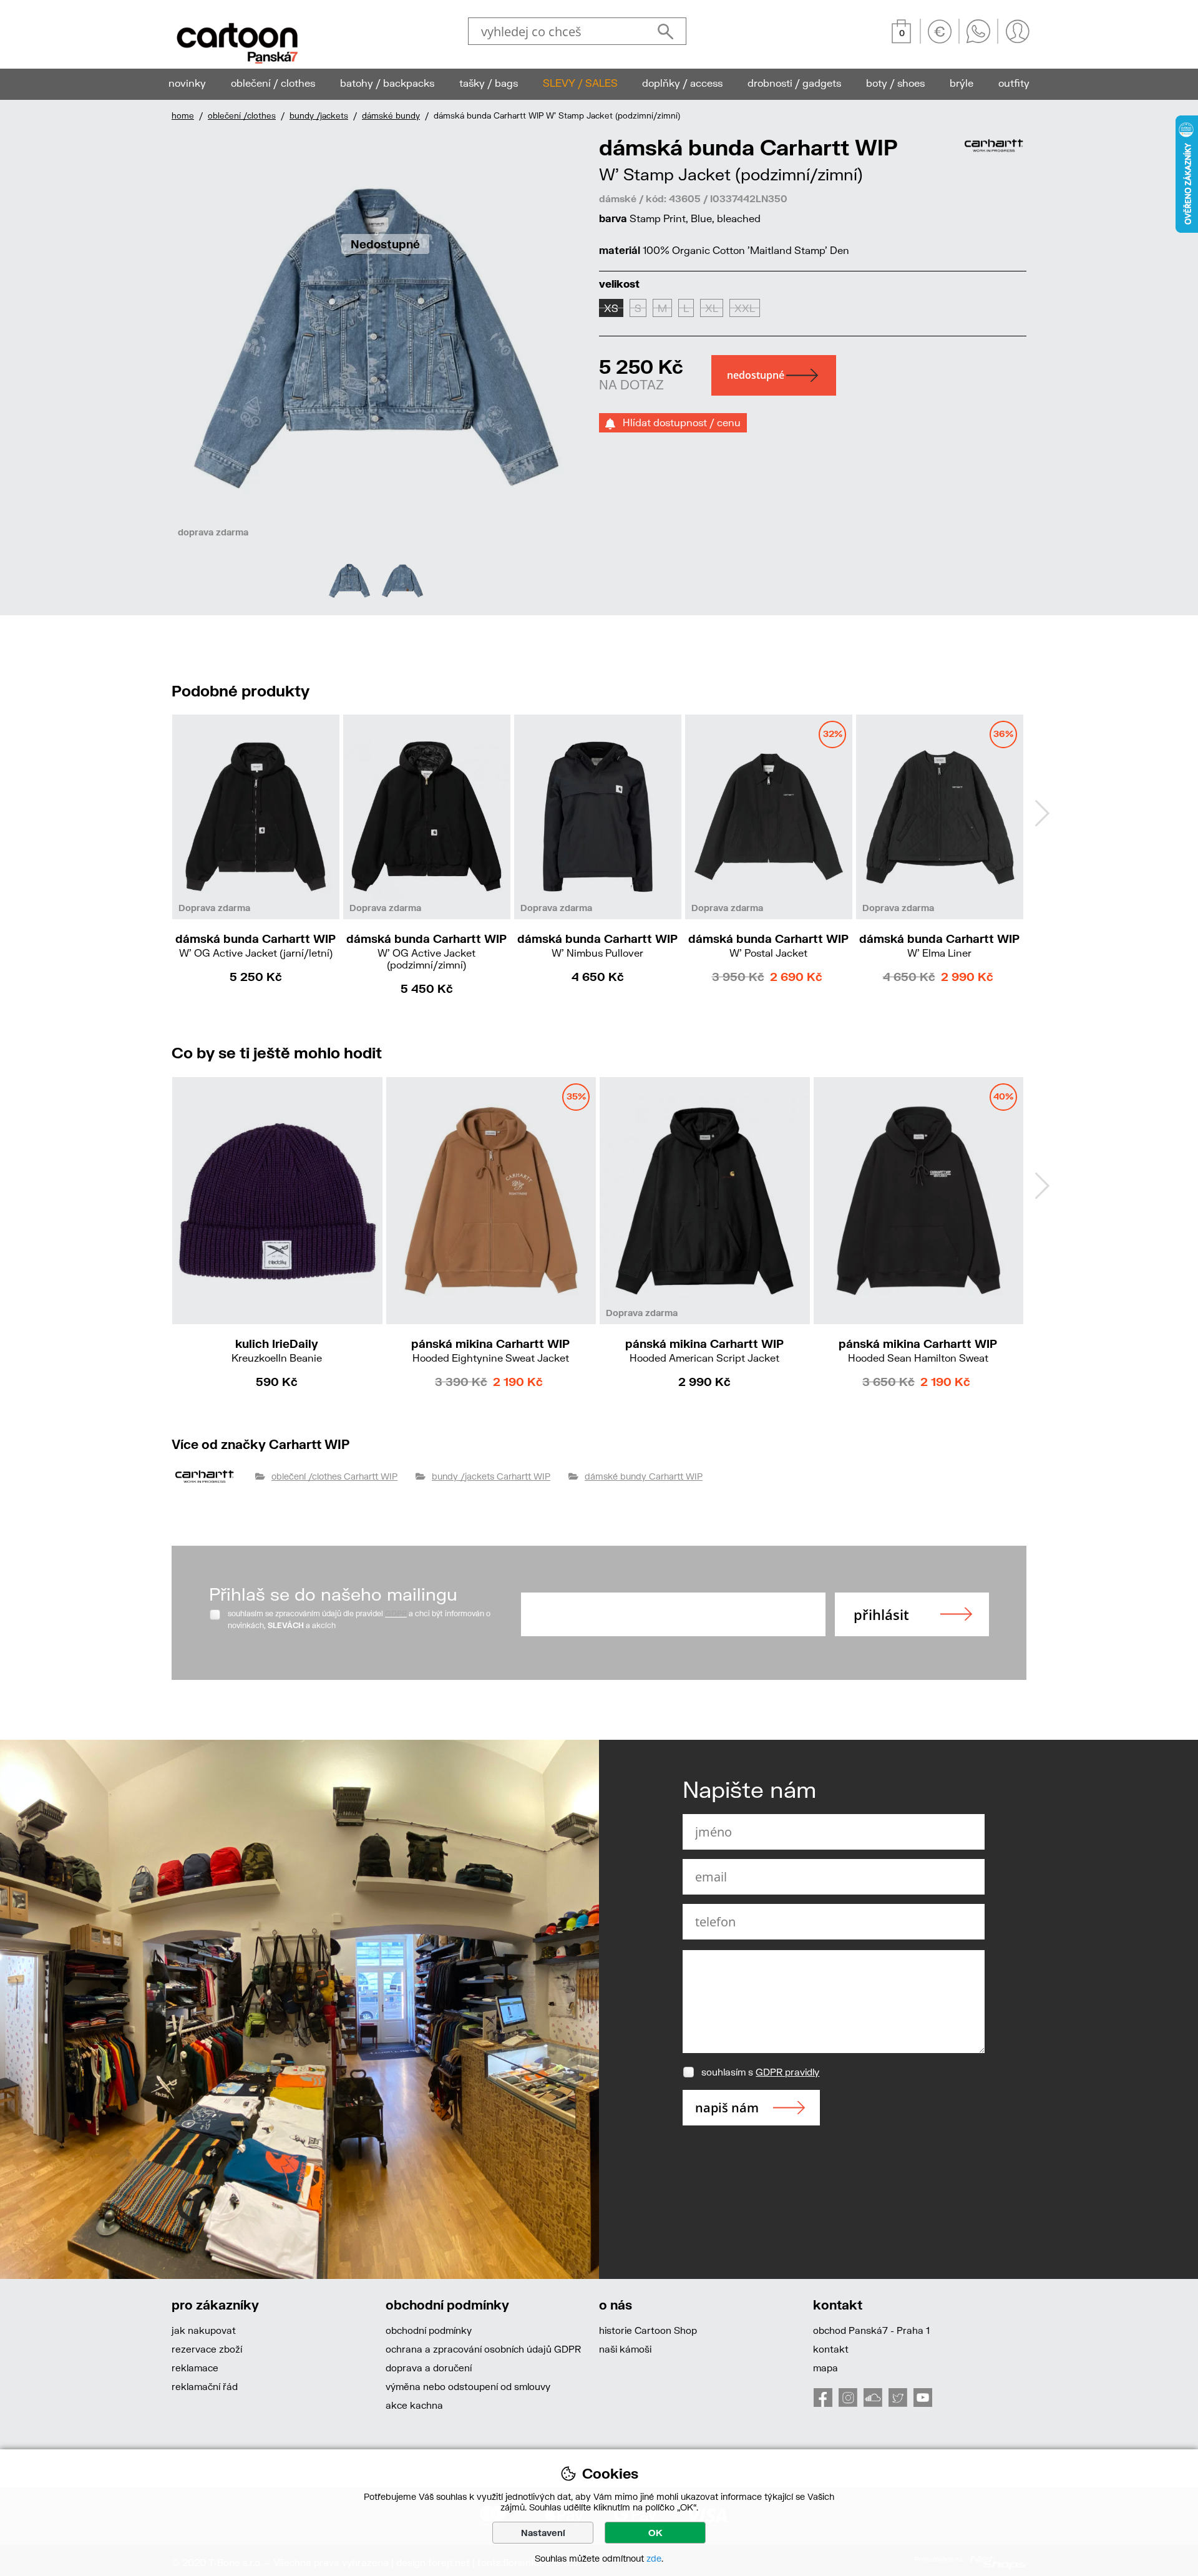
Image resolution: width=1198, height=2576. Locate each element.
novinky (187, 83)
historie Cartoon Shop (648, 2330)
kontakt (831, 2349)
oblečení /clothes (242, 115)
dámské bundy (391, 115)
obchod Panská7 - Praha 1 (871, 2330)
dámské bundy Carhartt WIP (644, 1476)
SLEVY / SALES (580, 83)
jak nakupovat (204, 2330)
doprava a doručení (429, 2368)
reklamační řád (205, 2386)
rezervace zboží (207, 2349)
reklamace (195, 2368)
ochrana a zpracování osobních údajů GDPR (483, 2349)
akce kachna (414, 2405)
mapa (825, 2368)
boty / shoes (895, 83)
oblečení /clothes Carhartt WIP (334, 1476)
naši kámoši (625, 2349)
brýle (962, 83)
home (183, 115)
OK (655, 2533)
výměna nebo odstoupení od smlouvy (468, 2386)
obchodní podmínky (429, 2330)
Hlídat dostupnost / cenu (678, 422)
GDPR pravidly (787, 2072)
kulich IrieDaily (277, 1350)
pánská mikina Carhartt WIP (490, 1350)
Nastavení (543, 2533)
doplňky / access (682, 83)
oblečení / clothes (273, 83)
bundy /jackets (319, 115)
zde (654, 2558)
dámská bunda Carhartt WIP (256, 945)
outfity (1014, 83)
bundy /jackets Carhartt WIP (491, 1476)
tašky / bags (489, 83)
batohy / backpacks (387, 83)
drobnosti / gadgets (794, 83)
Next (1042, 813)
